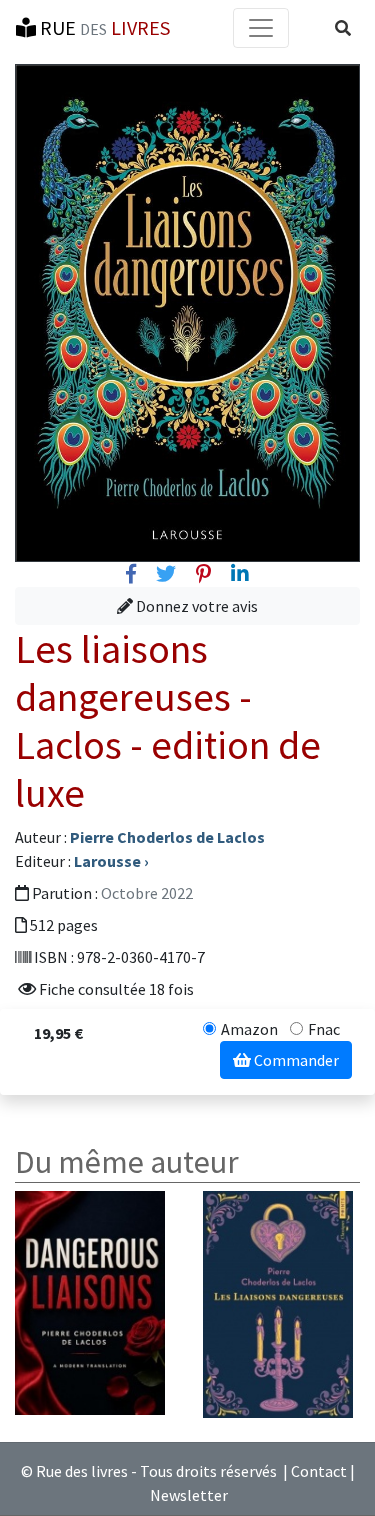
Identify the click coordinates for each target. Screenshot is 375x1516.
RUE (103, 27)
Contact (319, 1471)
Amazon (249, 1029)
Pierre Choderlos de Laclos (167, 837)
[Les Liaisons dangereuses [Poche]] (278, 1302)
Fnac (324, 1029)
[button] (343, 28)
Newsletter (189, 1495)
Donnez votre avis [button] (195, 606)
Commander (295, 1060)
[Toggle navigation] (261, 28)
